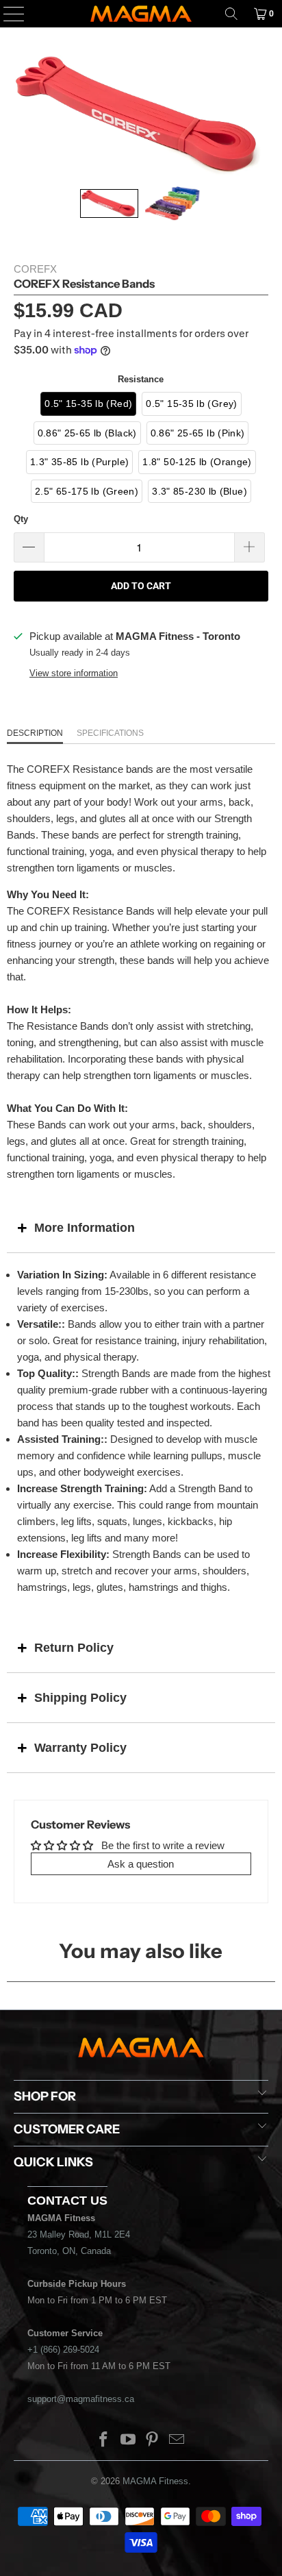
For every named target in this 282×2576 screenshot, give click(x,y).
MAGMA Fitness (155, 2481)
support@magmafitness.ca (81, 2399)
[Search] (231, 14)
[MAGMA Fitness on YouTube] (128, 2441)
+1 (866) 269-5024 (63, 2350)
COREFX (35, 269)
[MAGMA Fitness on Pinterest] (153, 2441)
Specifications (110, 733)
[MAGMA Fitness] (141, 14)
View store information (74, 673)
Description (35, 733)
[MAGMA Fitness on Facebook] (104, 2441)
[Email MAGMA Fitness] (177, 2441)
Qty (21, 519)
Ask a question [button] (141, 1864)
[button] (109, 203)
